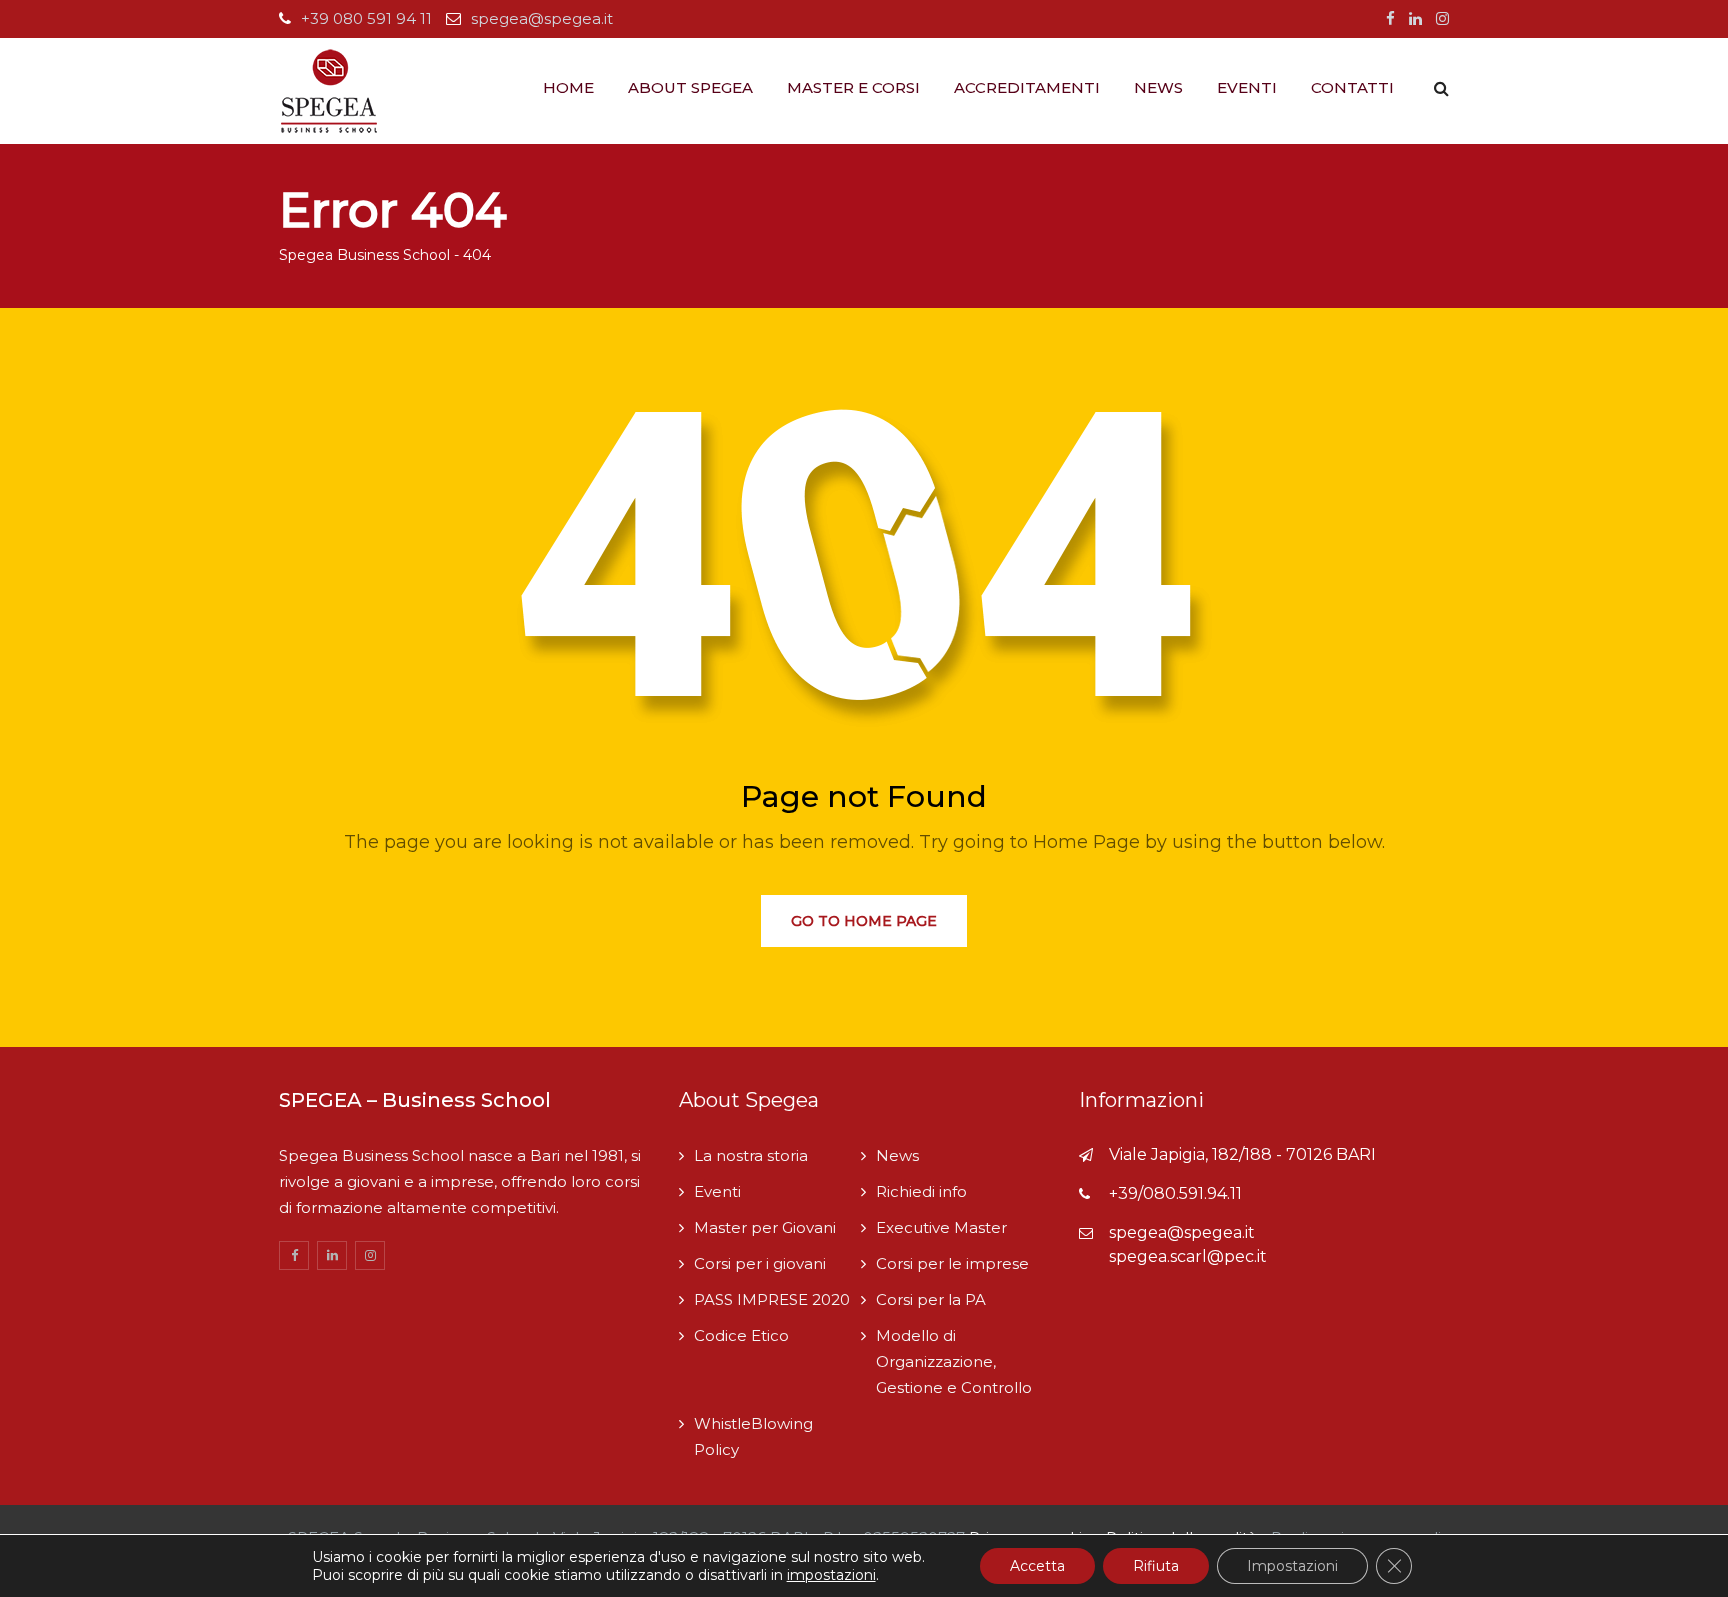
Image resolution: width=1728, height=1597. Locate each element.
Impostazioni (1292, 1566)
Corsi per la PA (931, 1299)
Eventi (1247, 87)
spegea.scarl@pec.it (1188, 1256)
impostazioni (831, 1575)
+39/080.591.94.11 (1175, 1193)
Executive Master (941, 1227)
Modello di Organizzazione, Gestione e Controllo (954, 1361)
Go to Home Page (864, 921)
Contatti (1352, 87)
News (1158, 87)
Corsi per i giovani (760, 1263)
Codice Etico (741, 1335)
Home (568, 87)
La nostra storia (751, 1155)
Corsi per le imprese (952, 1263)
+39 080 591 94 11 (366, 18)
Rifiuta (1156, 1566)
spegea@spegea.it (542, 18)
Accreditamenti (1027, 87)
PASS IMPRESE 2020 (772, 1299)
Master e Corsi (853, 87)
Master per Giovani (765, 1227)
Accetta (1037, 1566)
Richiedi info (921, 1191)
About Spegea (690, 87)
